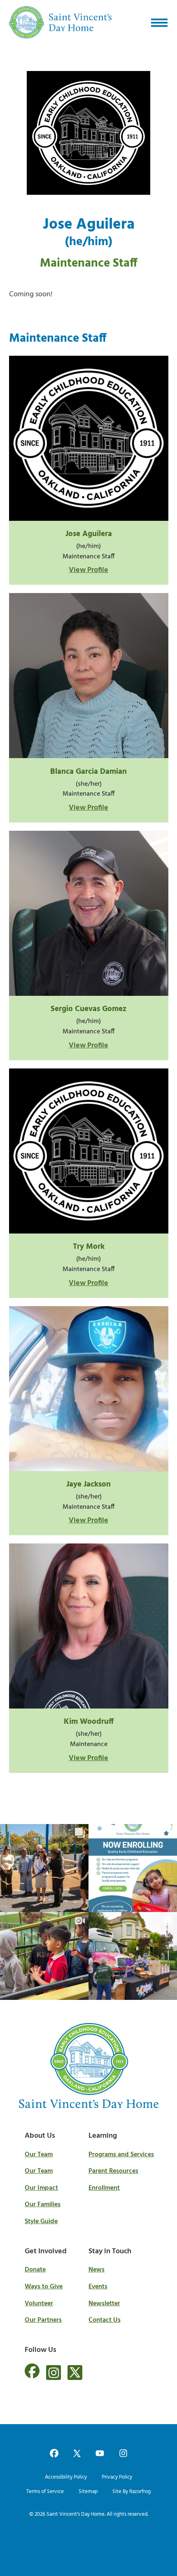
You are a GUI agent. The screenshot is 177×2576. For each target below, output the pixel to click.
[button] (159, 22)
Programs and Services (121, 2155)
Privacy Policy (117, 2477)
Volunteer (39, 2304)
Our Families (43, 2205)
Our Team (39, 2155)
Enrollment (104, 2188)
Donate (35, 2270)
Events (98, 2287)
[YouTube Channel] (100, 2454)
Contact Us (105, 2320)
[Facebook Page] (32, 2376)
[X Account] (75, 2373)
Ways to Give (44, 2287)
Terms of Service (45, 2492)
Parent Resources (113, 2171)
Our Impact (41, 2188)
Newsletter (104, 2304)
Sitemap (88, 2492)
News (97, 2270)
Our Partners (43, 2320)
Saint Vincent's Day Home (76, 2514)
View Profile (88, 570)
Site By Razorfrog (132, 2492)
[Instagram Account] (54, 2373)
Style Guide (41, 2222)
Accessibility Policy (66, 2477)
